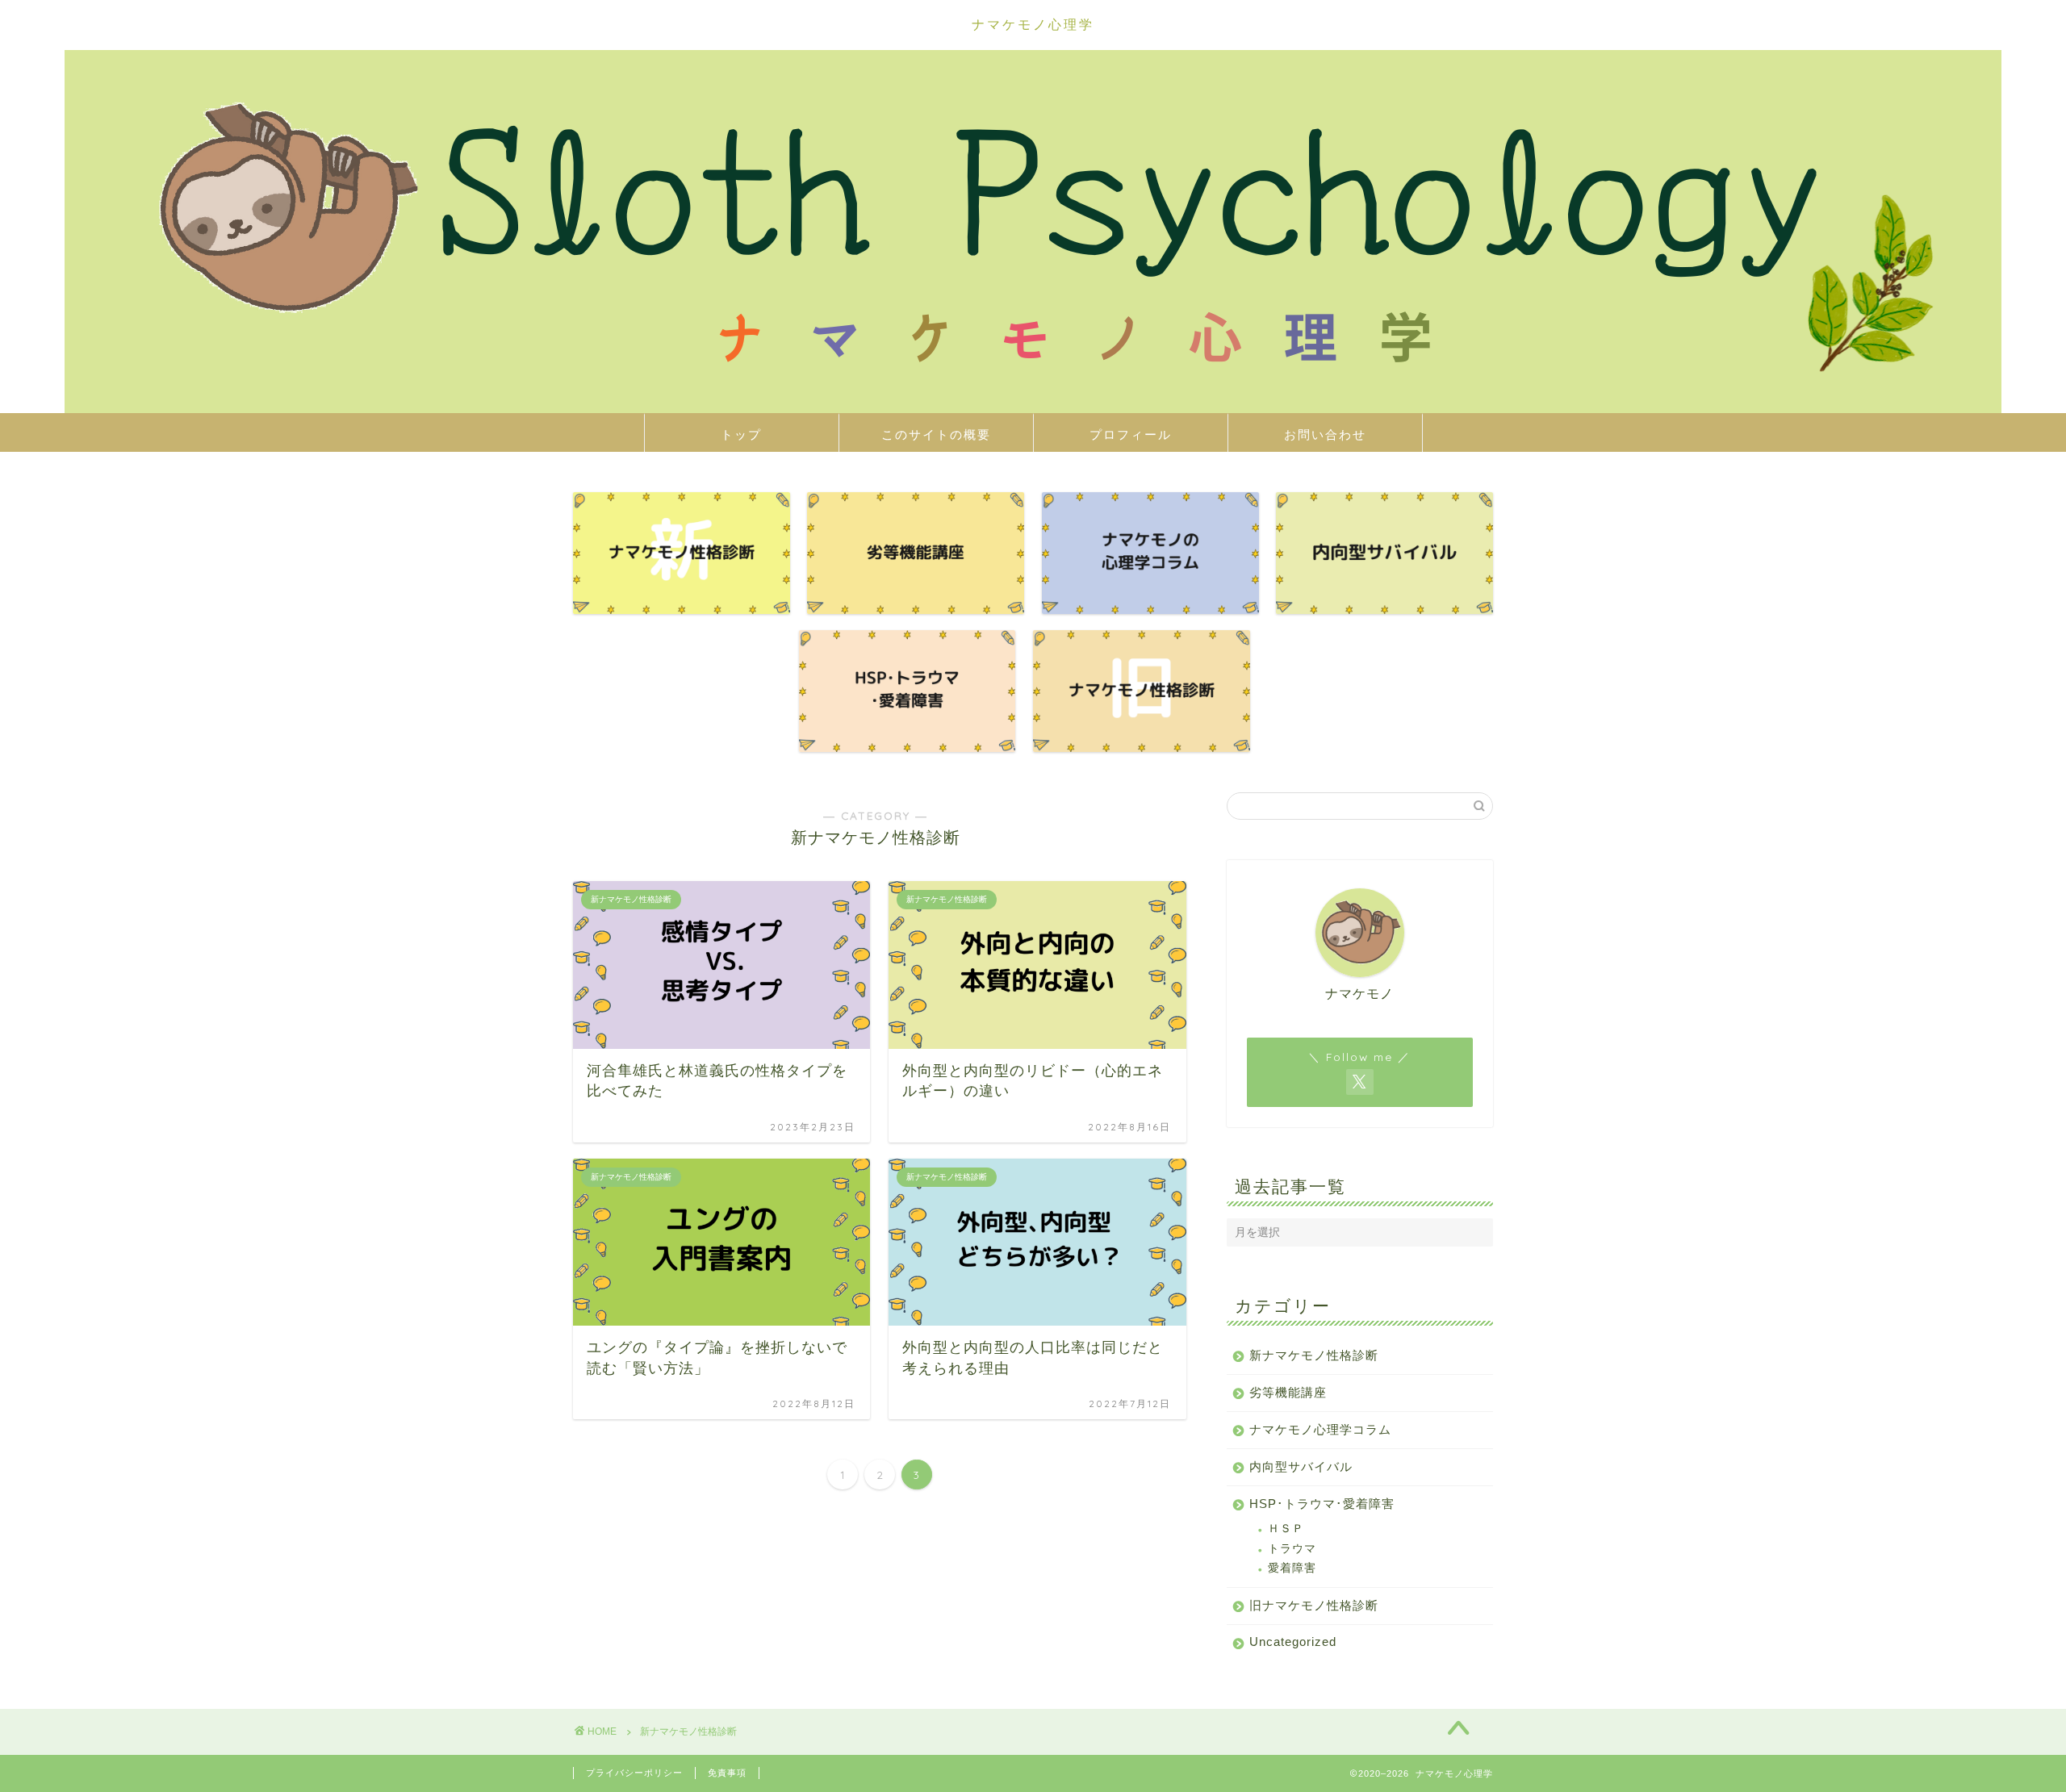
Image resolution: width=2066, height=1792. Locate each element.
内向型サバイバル (1301, 1466)
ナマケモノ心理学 (1033, 24)
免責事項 (727, 1773)
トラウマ (1292, 1549)
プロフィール (1131, 434)
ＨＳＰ (1286, 1529)
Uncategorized (1293, 1642)
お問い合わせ (1325, 434)
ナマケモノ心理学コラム (1320, 1429)
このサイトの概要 (936, 434)
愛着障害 (1292, 1568)
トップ (741, 434)
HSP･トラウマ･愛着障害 (1322, 1504)
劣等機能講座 (1288, 1392)
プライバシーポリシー (634, 1773)
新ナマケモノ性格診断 (1314, 1355)
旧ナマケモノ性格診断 (1314, 1605)
